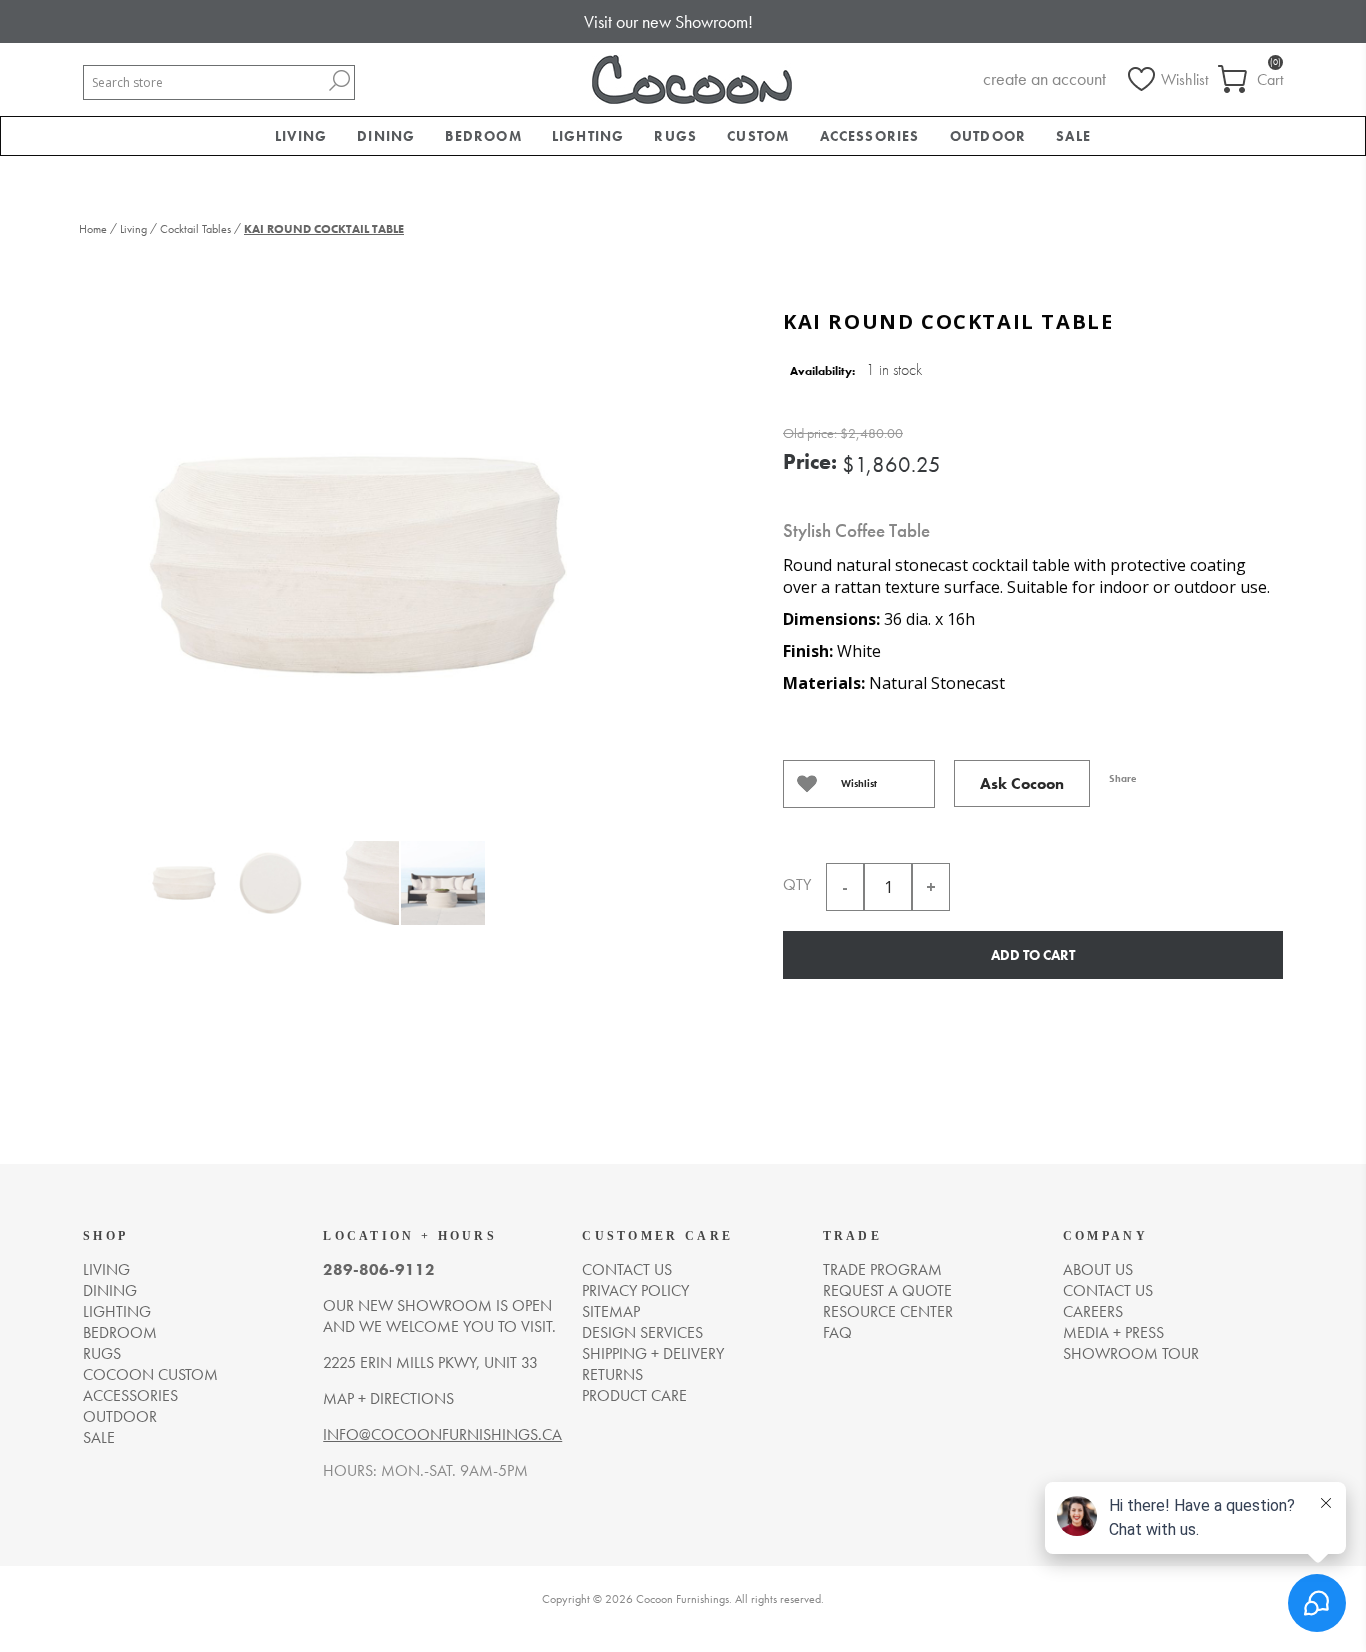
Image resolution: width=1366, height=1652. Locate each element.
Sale (99, 1437)
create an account (1044, 78)
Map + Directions (388, 1398)
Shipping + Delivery (653, 1353)
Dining (110, 1290)
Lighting (117, 1311)
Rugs (102, 1353)
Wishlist (859, 783)
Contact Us (1108, 1290)
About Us (1098, 1269)
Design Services (642, 1332)
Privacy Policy (635, 1290)
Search (339, 80)
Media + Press (1113, 1332)
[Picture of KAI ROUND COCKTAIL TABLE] (184, 895)
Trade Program (882, 1269)
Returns (612, 1374)
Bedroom (120, 1332)
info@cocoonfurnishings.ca (442, 1434)
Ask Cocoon (1022, 783)
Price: (810, 461)
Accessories (130, 1395)
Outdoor (120, 1416)
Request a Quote (887, 1290)
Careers (1093, 1311)
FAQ (837, 1332)
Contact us (627, 1269)
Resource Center (888, 1311)
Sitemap (611, 1311)
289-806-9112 (379, 1269)
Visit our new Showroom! (668, 21)
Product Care (634, 1395)
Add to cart (1033, 955)
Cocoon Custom (150, 1374)
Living (106, 1269)
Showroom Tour (1131, 1353)
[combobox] (204, 82)
